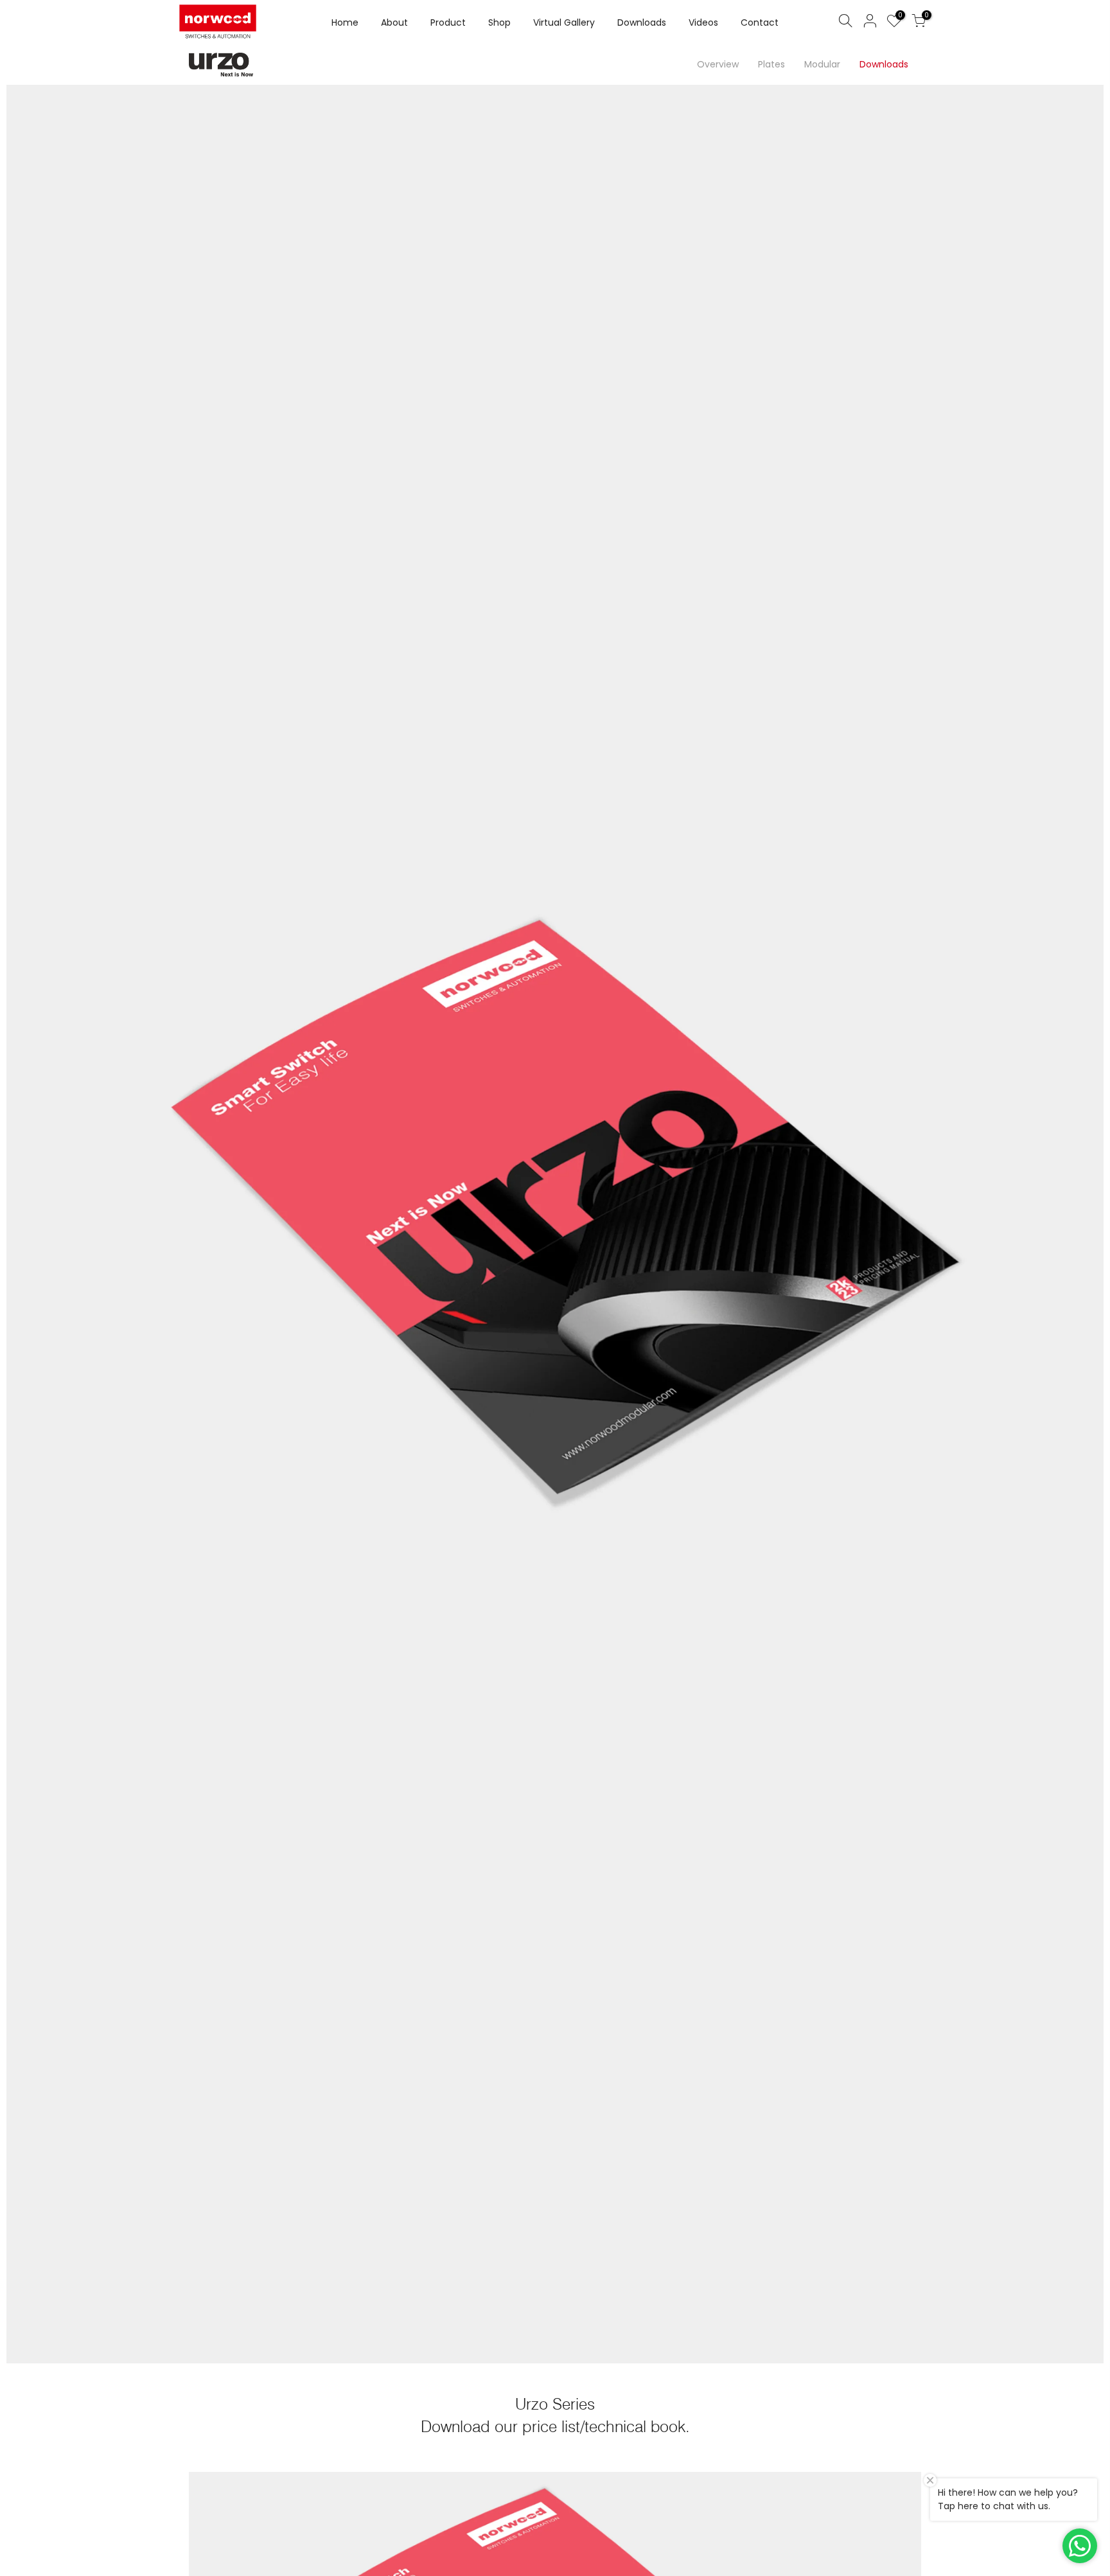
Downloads (642, 22)
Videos (703, 22)
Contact (760, 22)
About (394, 22)
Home (345, 22)
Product (448, 22)
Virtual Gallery (564, 22)
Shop (499, 22)
